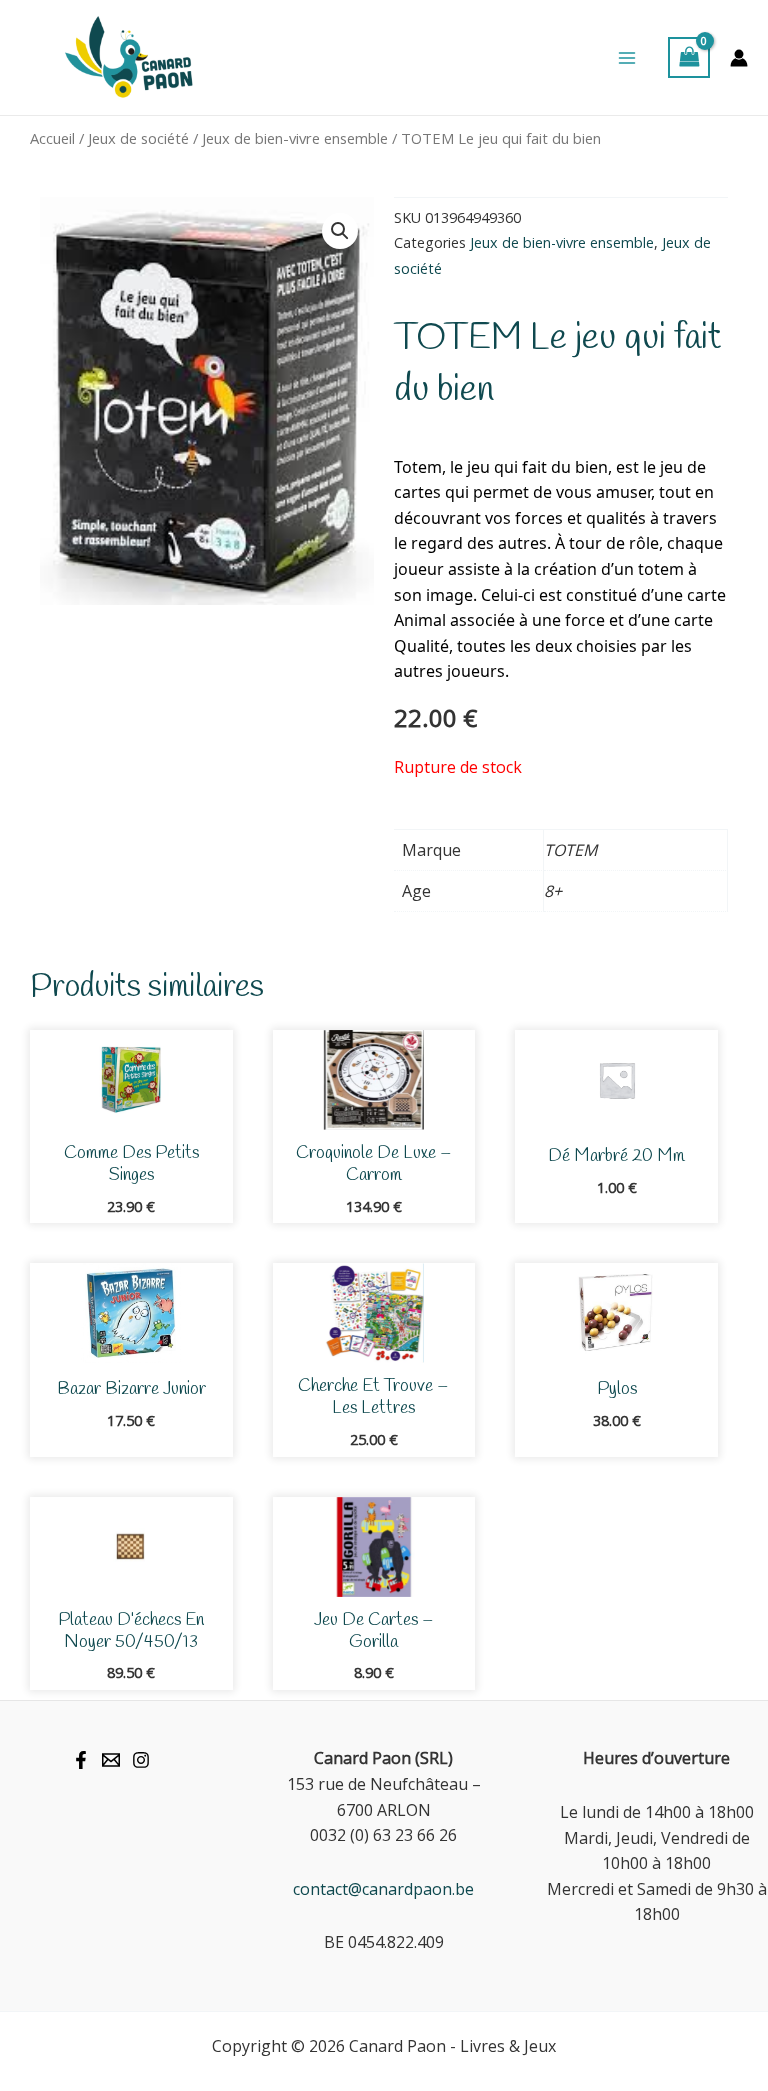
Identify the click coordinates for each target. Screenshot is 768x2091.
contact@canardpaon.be (383, 1889)
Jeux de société (138, 138)
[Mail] (111, 1760)
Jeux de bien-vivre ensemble (295, 138)
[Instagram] (141, 1760)
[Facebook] (81, 1760)
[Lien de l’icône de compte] (739, 58)
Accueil (52, 138)
